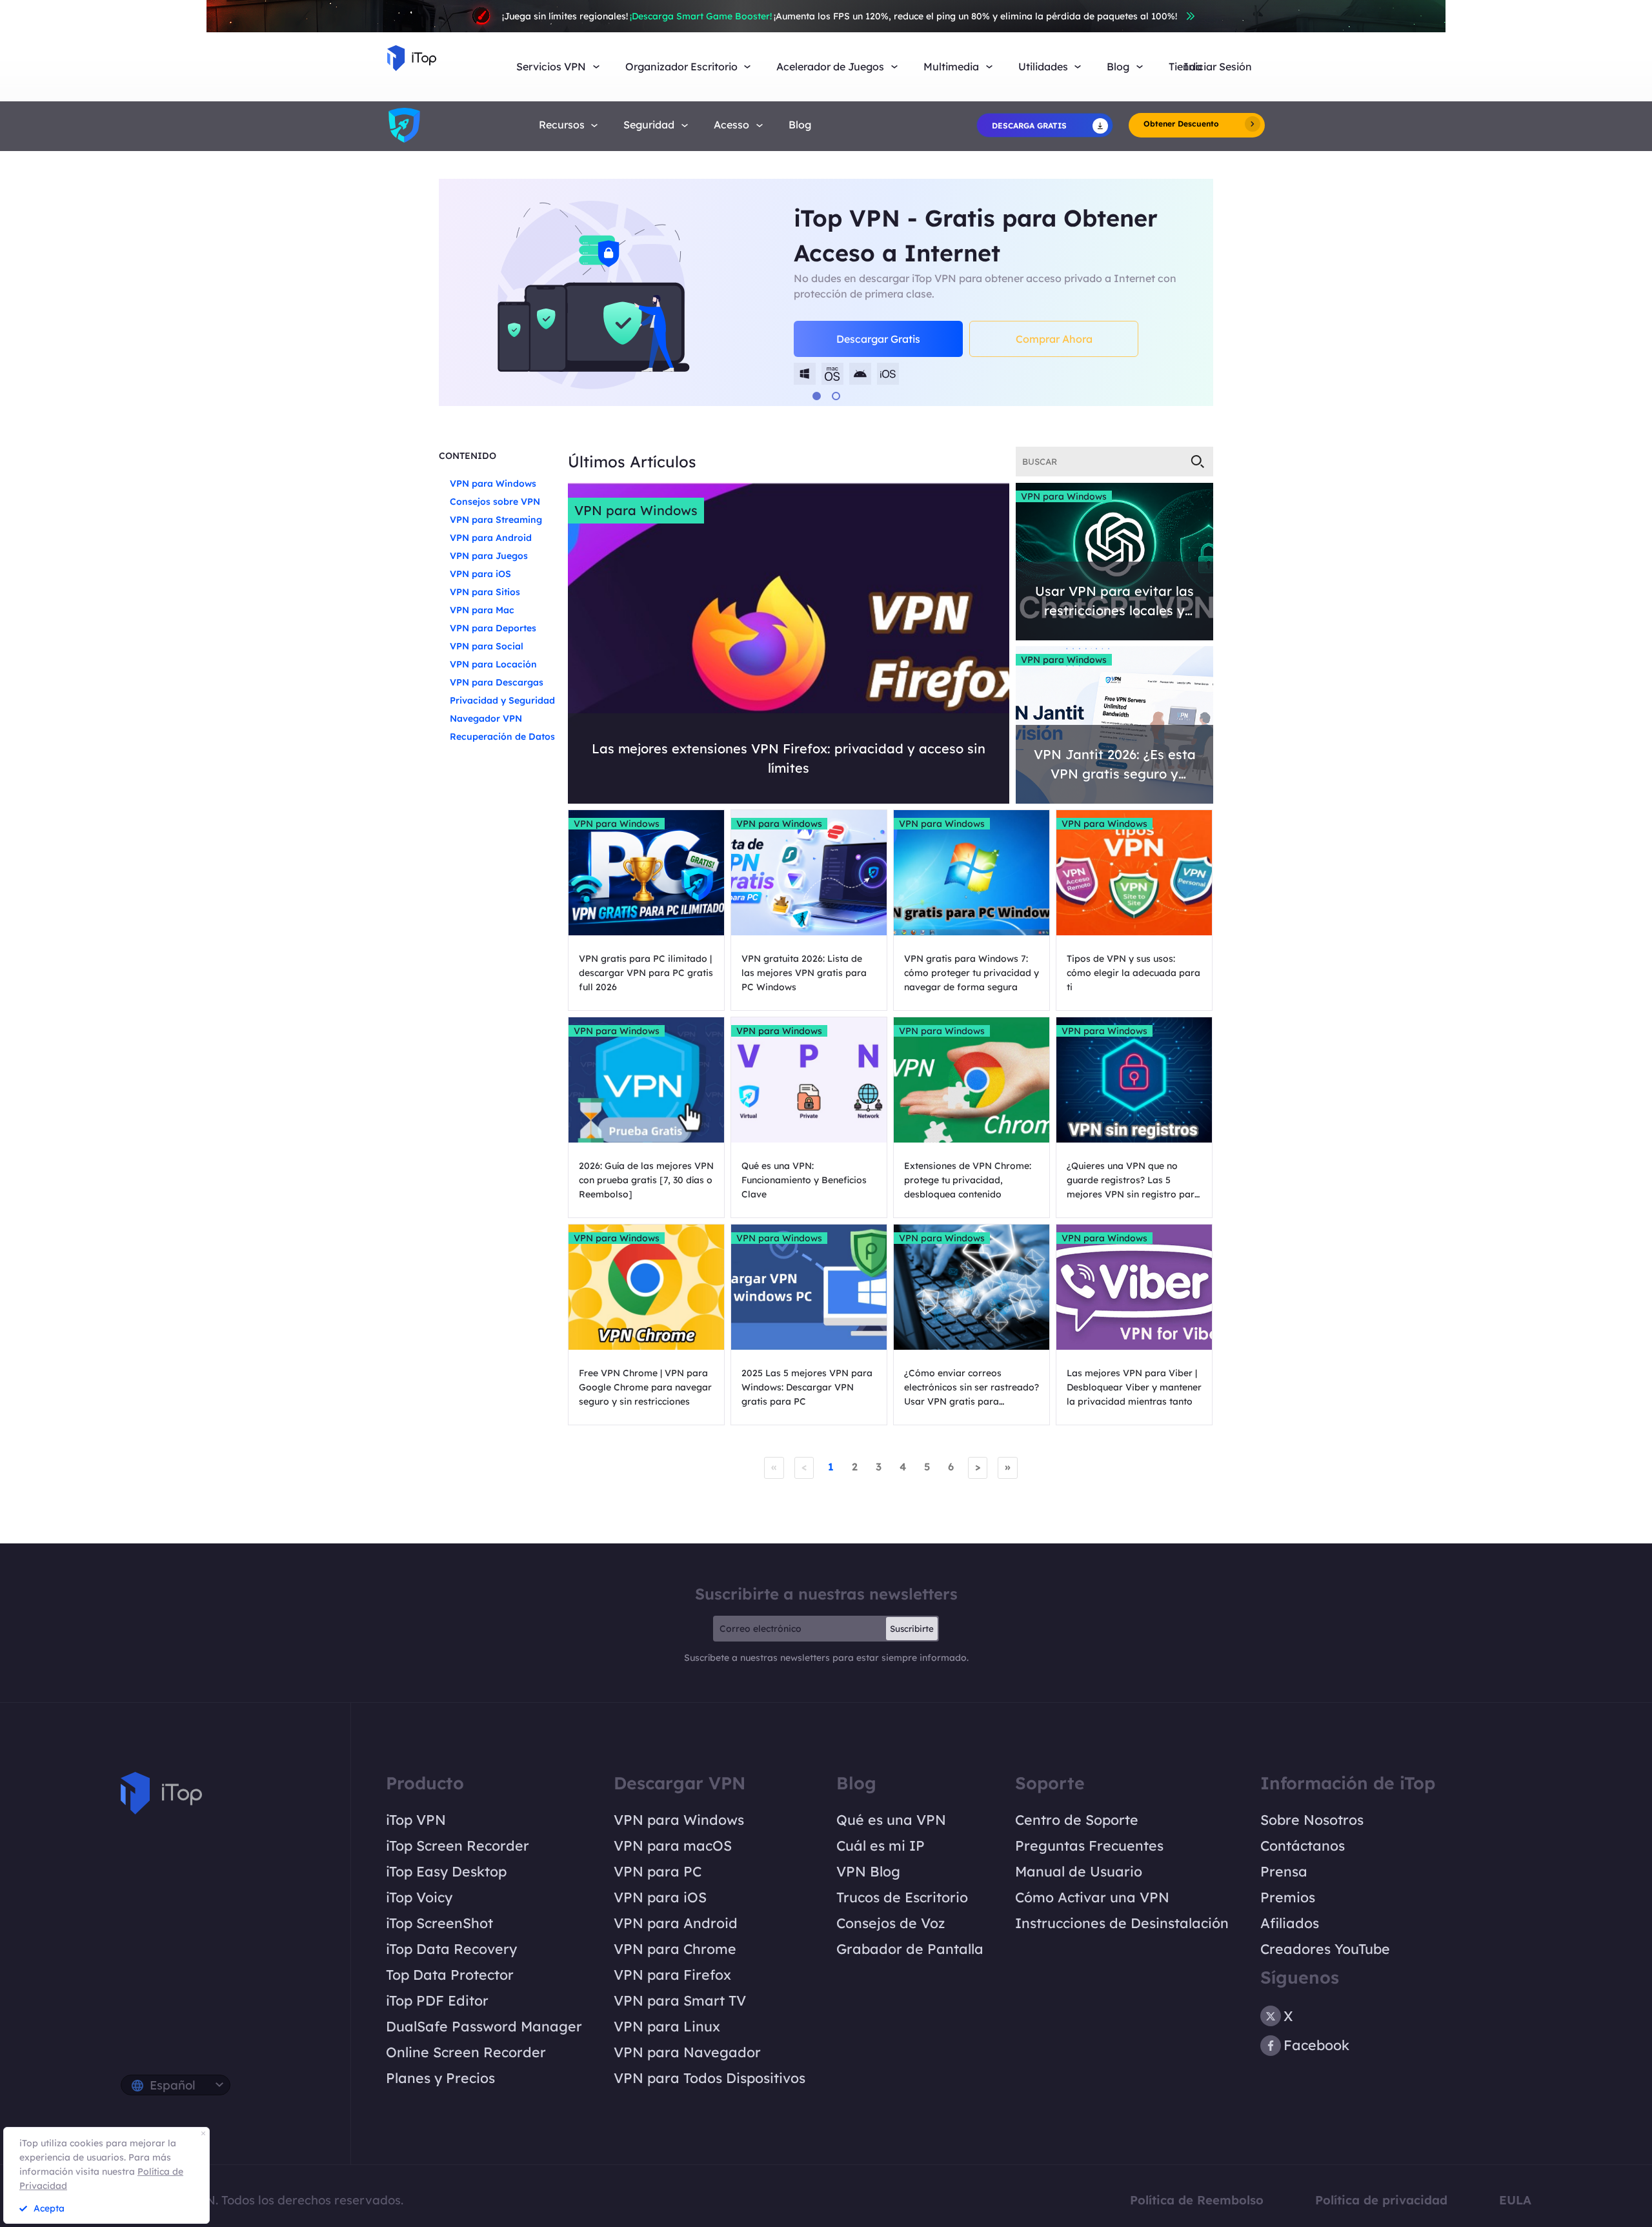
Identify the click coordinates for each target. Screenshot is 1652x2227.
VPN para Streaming (496, 520)
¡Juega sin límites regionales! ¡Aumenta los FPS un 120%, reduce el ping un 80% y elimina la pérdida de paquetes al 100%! (840, 16)
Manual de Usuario (1079, 1871)
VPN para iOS (480, 574)
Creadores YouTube (1325, 1949)
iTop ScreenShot (439, 1923)
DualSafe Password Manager (484, 2026)
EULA (1515, 2200)
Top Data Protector (450, 1975)
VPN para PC (658, 1871)
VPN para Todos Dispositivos (710, 2078)
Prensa (1284, 1871)
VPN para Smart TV (680, 2000)
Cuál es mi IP (881, 1846)
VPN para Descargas (497, 682)
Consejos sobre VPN (495, 502)
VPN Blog (868, 1871)
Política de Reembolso (1197, 2200)
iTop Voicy (419, 1897)
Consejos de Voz (891, 1923)
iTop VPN (416, 1820)
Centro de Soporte (1077, 1820)
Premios (1288, 1897)
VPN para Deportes (493, 628)
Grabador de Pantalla (910, 1949)
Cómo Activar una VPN (1092, 1897)
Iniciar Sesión (1218, 67)
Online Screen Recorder (466, 2052)
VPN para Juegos (489, 556)
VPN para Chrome (675, 1949)
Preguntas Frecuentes (1089, 1846)
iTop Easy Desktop (446, 1871)
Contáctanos (1303, 1846)
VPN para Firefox (672, 1975)
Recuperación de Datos (502, 737)
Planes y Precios (440, 2078)
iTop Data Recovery (451, 1949)
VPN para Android (491, 538)
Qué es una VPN (891, 1820)
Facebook (1316, 2045)
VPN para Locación (493, 664)
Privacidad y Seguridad (502, 700)
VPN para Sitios (485, 592)
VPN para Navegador (687, 2052)
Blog (800, 125)
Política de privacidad (1381, 2200)
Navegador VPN (486, 718)
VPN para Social (487, 646)
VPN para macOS (673, 1846)
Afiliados (1290, 1923)
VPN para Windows (493, 483)
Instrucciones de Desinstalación (1122, 1923)
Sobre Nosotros (1312, 1820)
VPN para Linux (667, 2026)
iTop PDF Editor (437, 2000)
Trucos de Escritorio (902, 1897)
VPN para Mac (482, 610)
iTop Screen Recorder (458, 1846)
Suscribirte (912, 1629)
